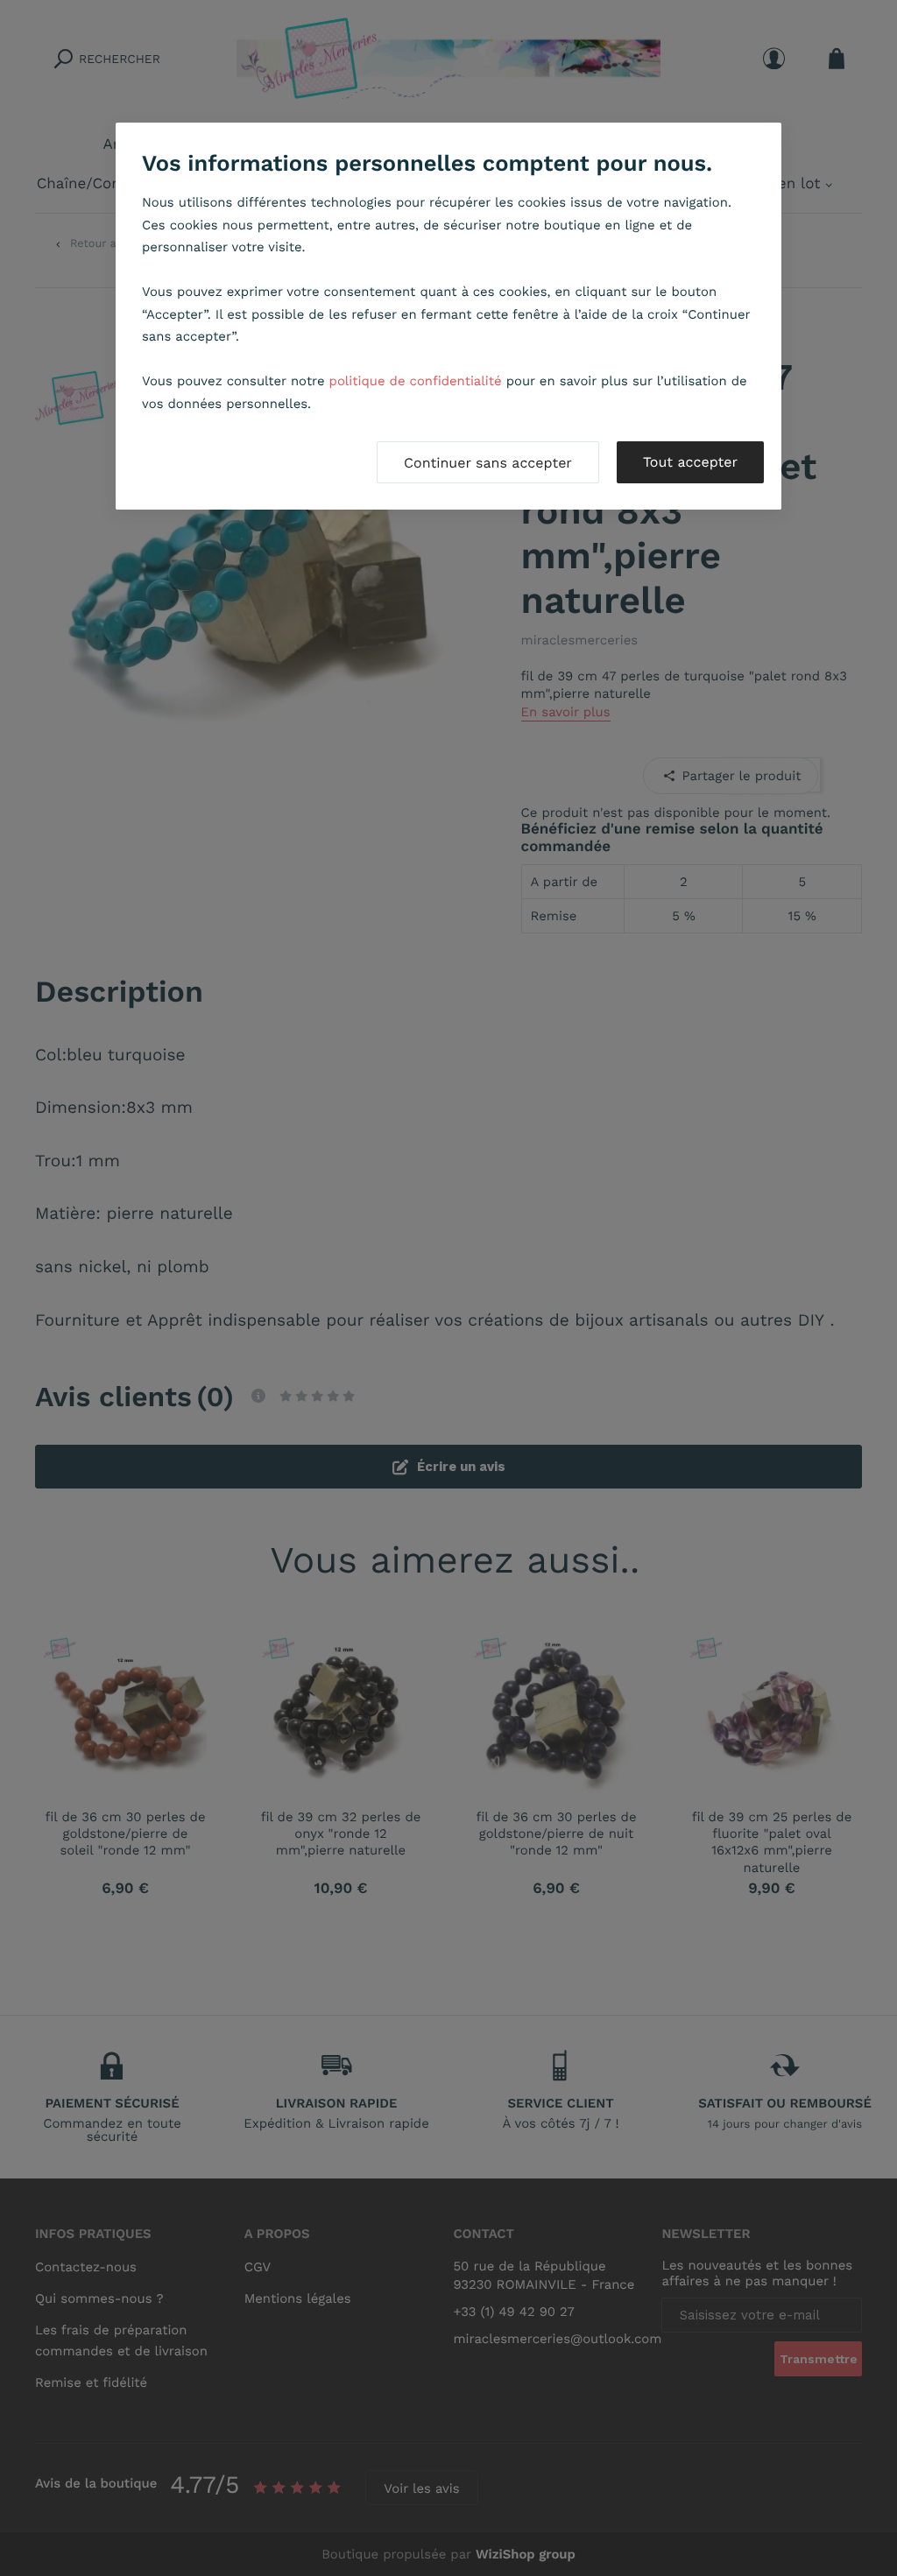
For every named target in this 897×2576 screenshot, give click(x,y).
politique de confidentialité (416, 381)
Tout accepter (690, 462)
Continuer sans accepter (488, 463)
